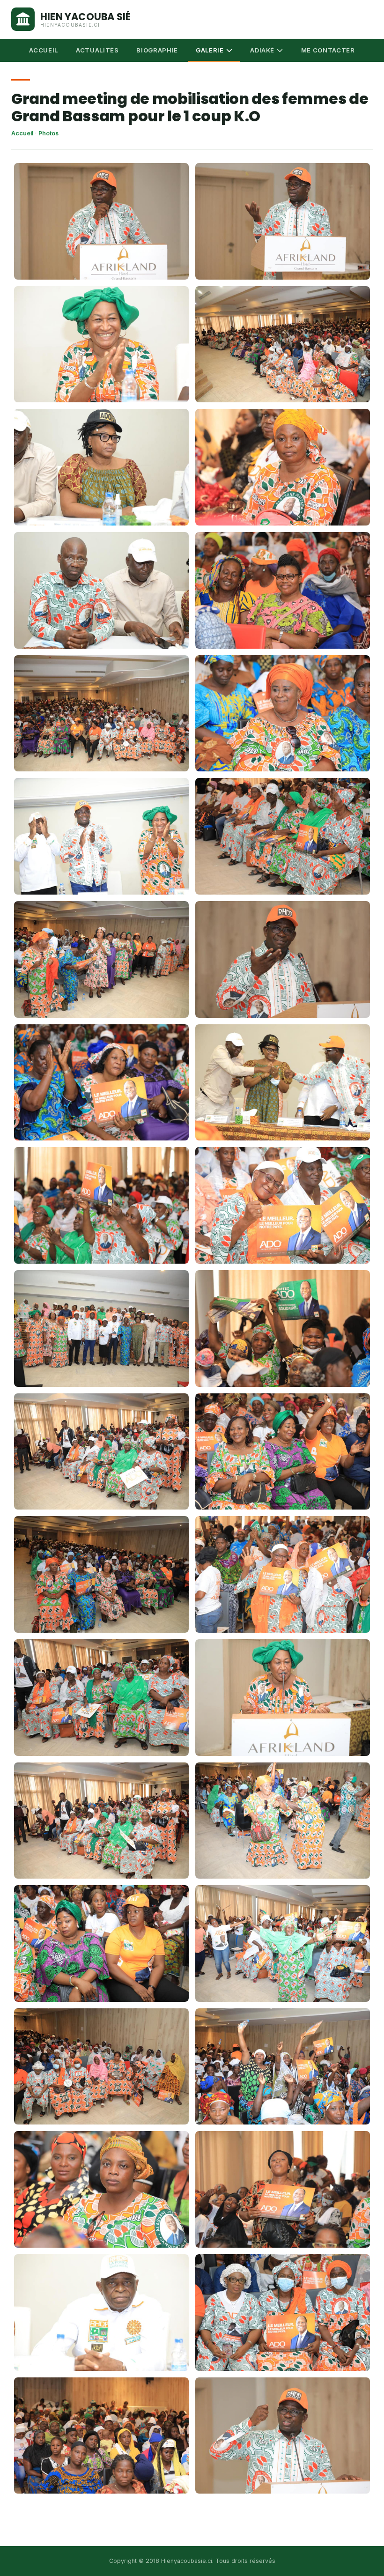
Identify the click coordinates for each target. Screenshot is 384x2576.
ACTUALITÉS (97, 50)
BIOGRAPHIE (157, 50)
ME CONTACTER (328, 50)
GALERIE (210, 50)
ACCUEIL (44, 50)
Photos (48, 133)
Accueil (22, 133)
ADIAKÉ (262, 50)
